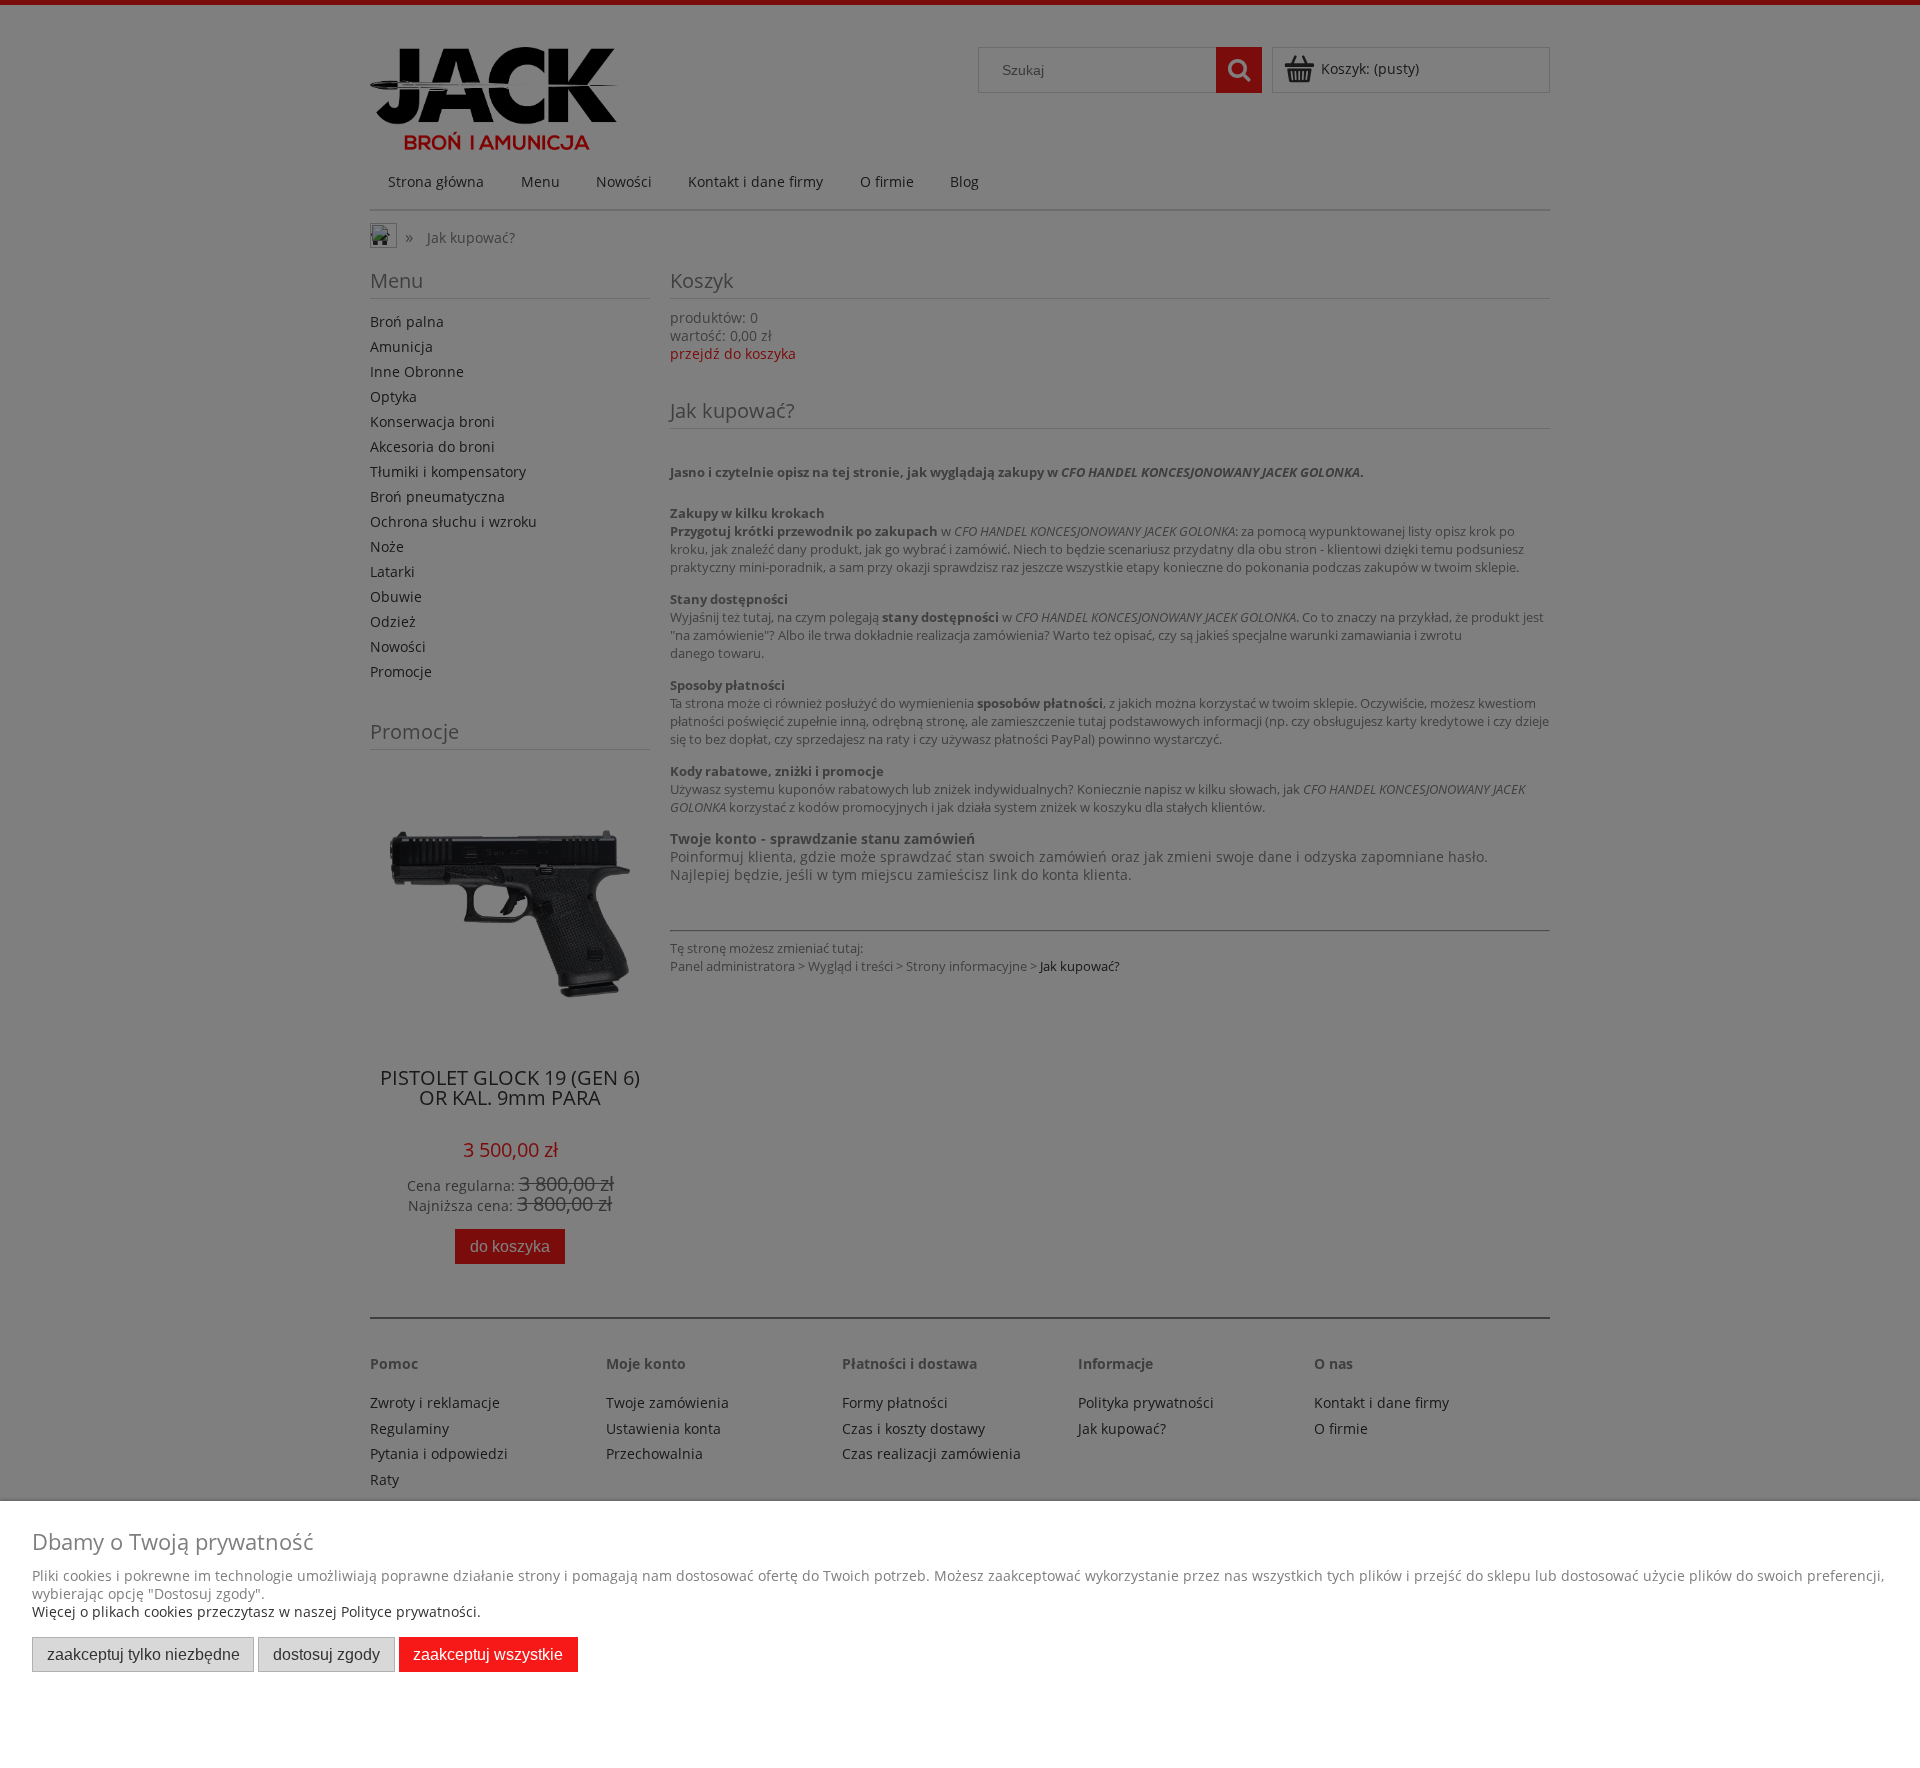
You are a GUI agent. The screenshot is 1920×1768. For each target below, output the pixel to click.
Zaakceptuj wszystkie (488, 1654)
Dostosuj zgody (326, 1654)
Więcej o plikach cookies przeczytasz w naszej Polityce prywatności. (256, 1611)
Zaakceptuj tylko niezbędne (143, 1654)
